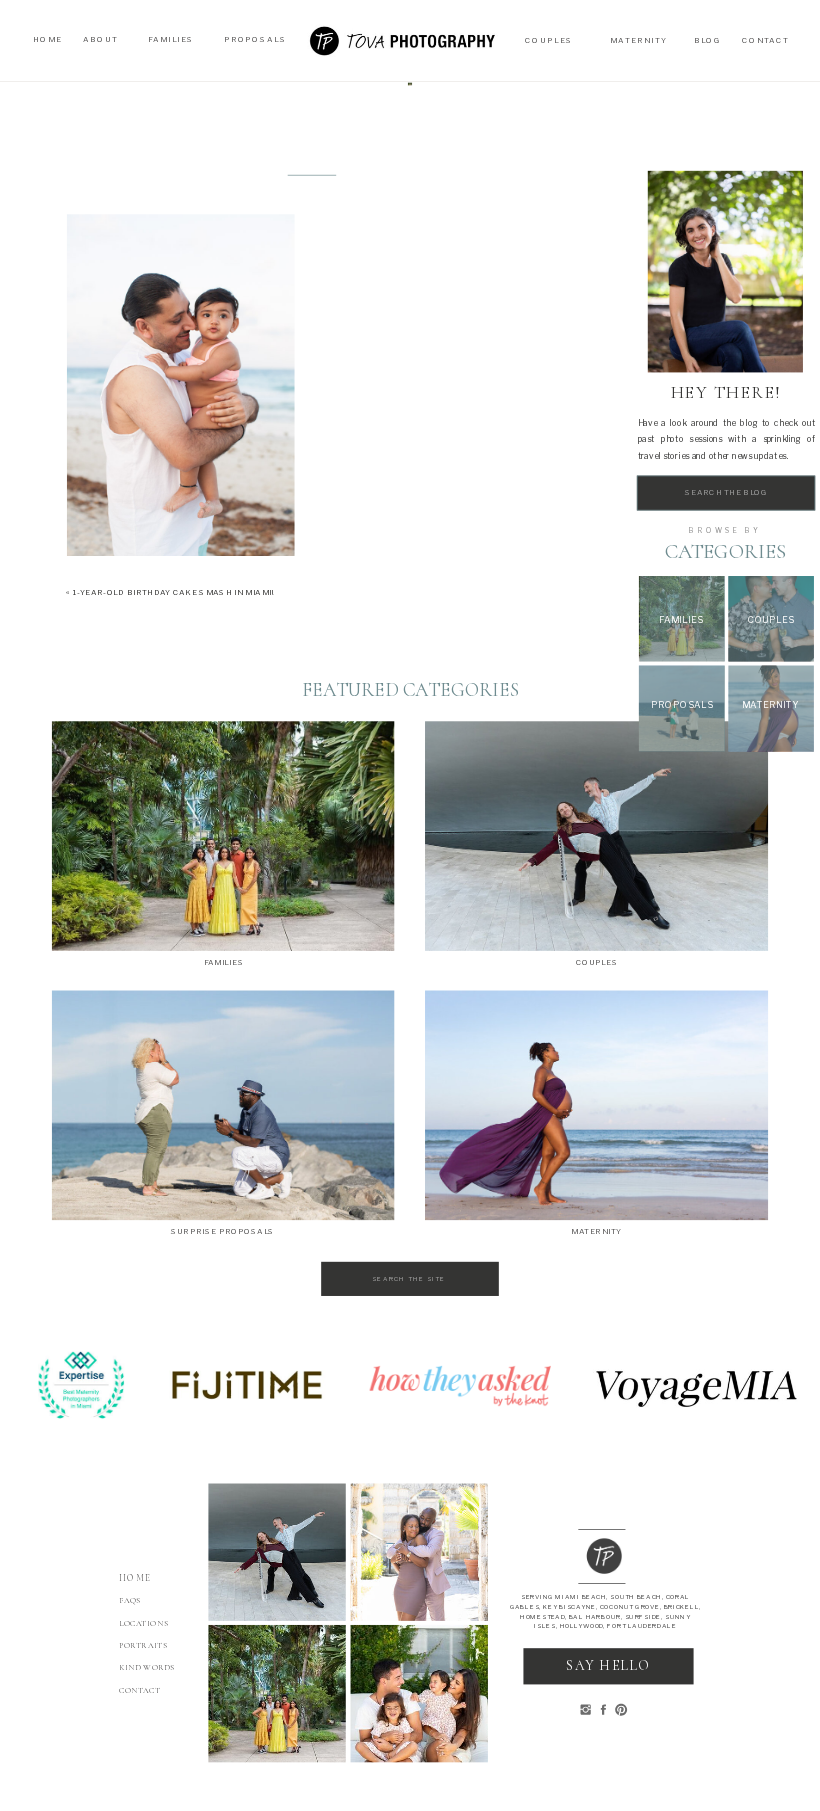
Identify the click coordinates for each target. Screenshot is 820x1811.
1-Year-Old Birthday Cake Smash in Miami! (174, 592)
